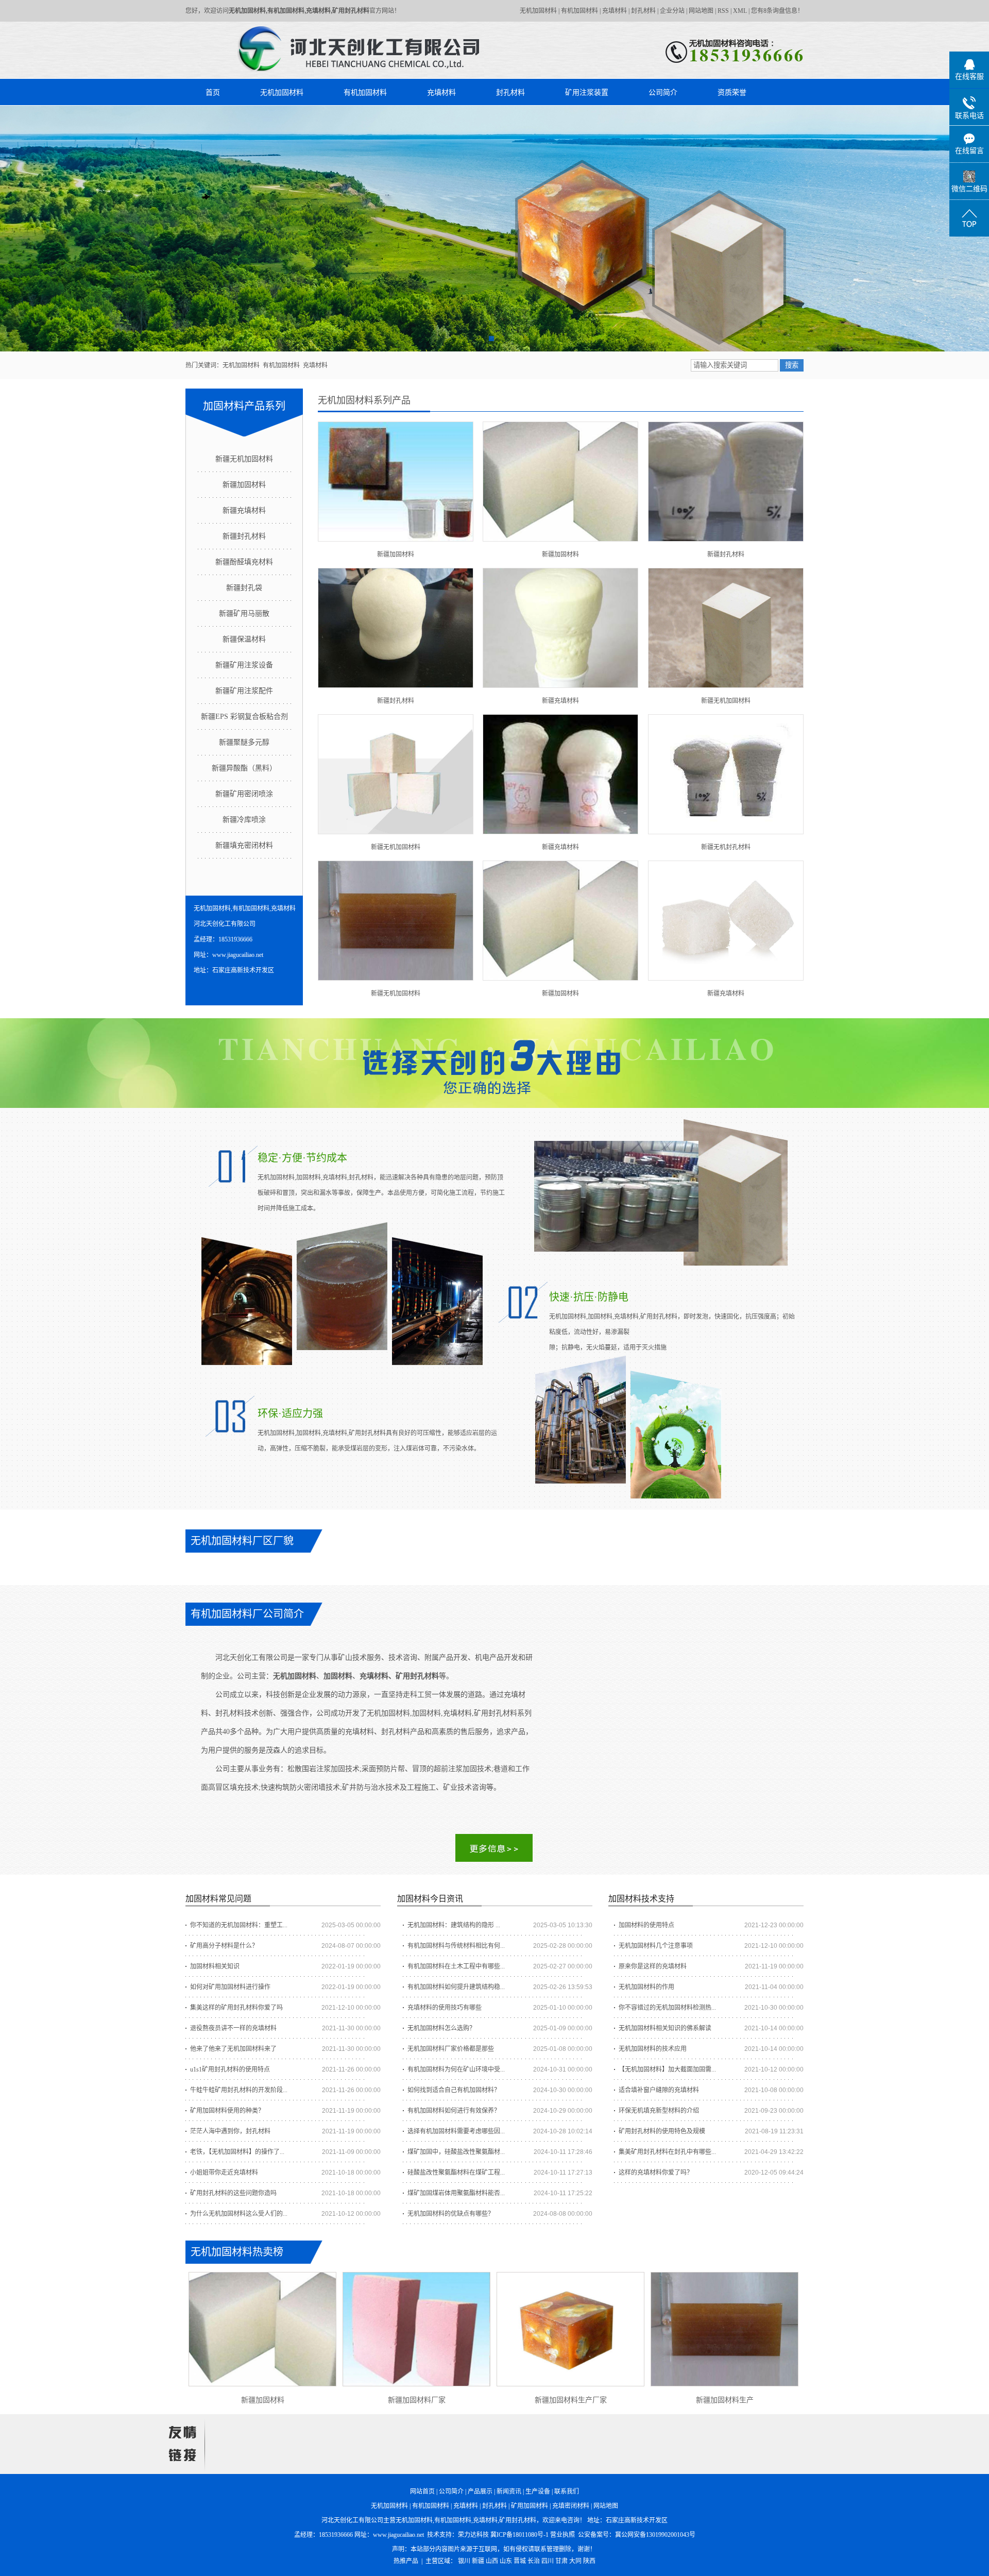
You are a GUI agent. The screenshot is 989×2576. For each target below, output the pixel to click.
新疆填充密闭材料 (244, 845)
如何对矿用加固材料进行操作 (230, 1987)
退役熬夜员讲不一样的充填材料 (233, 2028)
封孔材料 (643, 11)
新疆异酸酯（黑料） (244, 768)
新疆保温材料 (244, 639)
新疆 (478, 2561)
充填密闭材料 (571, 2506)
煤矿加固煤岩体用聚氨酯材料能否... (456, 2193)
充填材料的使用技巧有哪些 (445, 2008)
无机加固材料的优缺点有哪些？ (451, 2214)
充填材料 (615, 11)
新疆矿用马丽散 (244, 613)
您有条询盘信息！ (777, 11)
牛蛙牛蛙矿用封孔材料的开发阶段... (239, 2090)
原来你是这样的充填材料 (653, 1966)
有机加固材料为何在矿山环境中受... (456, 2069)
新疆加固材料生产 (725, 2400)
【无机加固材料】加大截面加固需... (667, 2069)
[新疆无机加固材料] (726, 628)
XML (740, 11)
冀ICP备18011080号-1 (519, 2535)
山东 (506, 2561)
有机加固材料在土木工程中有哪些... (456, 1966)
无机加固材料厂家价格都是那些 (451, 2049)
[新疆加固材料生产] (724, 2329)
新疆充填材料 (244, 510)
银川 (464, 2561)
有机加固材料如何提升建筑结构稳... (456, 1987)
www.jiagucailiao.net (398, 2535)
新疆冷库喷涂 (244, 820)
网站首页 (422, 2491)
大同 (575, 2561)
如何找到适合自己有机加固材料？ (454, 2090)
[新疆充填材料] (560, 628)
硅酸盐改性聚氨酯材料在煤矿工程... (456, 2173)
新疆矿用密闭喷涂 (244, 794)
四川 (548, 2561)
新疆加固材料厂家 (417, 2400)
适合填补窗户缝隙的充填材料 (659, 2090)
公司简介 (663, 92)
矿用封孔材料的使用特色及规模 (662, 2131)
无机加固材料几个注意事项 (656, 1946)
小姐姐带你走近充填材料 (224, 2173)
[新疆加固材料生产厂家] (570, 2329)
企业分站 (672, 11)
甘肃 (561, 2561)
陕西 (589, 2561)
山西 (492, 2561)
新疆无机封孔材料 (726, 847)
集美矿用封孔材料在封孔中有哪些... (667, 2152)
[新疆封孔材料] (726, 482)
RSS (723, 11)
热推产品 (406, 2561)
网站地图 (701, 11)
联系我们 (567, 2491)
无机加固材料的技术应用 (653, 2049)
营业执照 (562, 2535)
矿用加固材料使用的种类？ (227, 2111)
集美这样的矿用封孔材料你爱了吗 (236, 2008)
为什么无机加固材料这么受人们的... (239, 2214)
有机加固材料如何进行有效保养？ (454, 2111)
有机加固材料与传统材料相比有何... (456, 1946)
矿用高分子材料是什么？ (224, 1946)
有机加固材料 (579, 11)
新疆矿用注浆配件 (244, 691)
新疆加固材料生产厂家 (571, 2400)
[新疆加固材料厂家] (416, 2329)
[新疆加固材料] (396, 482)
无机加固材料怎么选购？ (441, 2028)
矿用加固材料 (530, 2506)
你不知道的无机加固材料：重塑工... (239, 1925)
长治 (534, 2561)
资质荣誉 (732, 92)
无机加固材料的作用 (646, 1987)
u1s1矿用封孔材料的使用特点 (230, 2069)
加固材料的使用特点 (646, 1925)
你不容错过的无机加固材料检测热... (667, 2008)
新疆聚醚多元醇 (244, 742)
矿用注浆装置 (587, 92)
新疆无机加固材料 (244, 459)
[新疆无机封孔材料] (726, 774)
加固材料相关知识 (215, 1966)
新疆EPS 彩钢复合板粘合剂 (244, 717)
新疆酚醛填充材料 (244, 562)
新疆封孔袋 (244, 588)
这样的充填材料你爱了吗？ (656, 2173)
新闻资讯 (509, 2491)
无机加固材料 (538, 11)
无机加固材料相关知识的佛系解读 (665, 2028)
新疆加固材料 (244, 485)
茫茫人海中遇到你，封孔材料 (230, 2131)
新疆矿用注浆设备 (244, 665)
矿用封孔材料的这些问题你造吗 (233, 2193)
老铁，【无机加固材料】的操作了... (237, 2152)
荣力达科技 (473, 2535)
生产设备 (538, 2491)
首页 (213, 92)
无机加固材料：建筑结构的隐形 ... (454, 1925)
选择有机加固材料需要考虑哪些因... (456, 2131)
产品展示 (480, 2491)
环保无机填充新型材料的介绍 (659, 2111)
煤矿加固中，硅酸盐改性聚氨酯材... (456, 2152)
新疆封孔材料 (244, 536)
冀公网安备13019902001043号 (655, 2535)
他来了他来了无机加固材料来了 (233, 2049)
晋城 (520, 2561)
